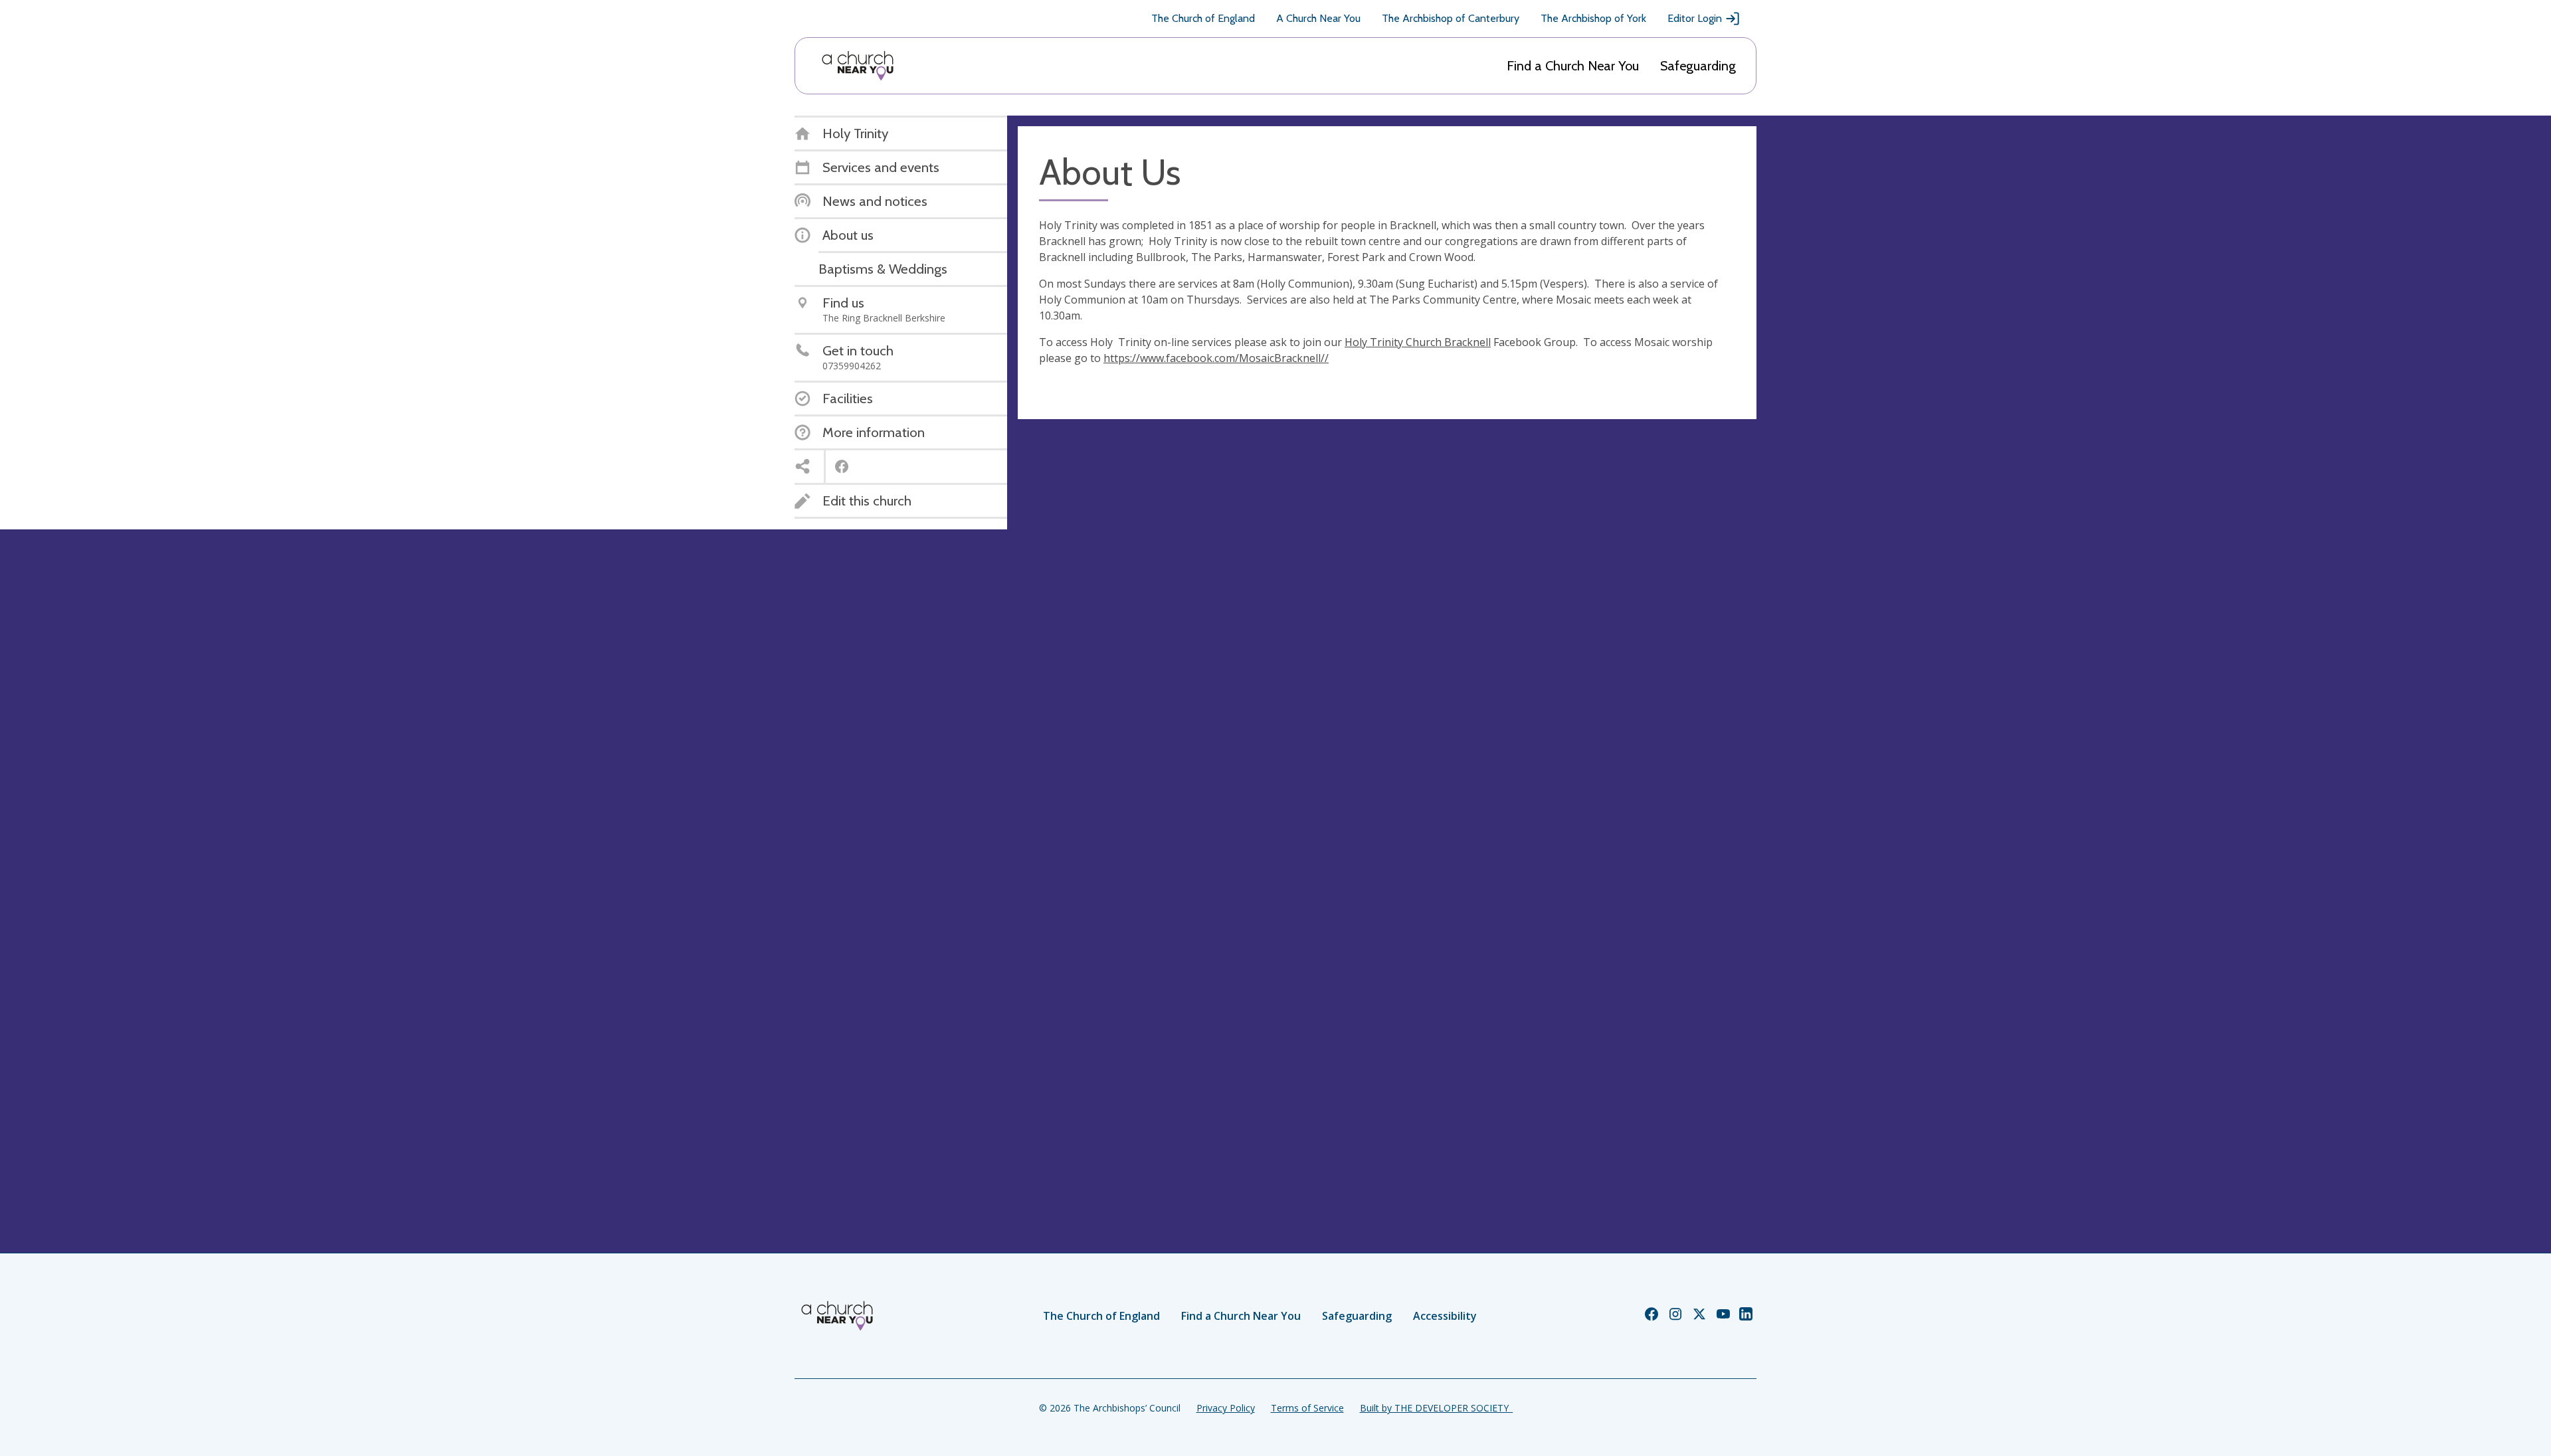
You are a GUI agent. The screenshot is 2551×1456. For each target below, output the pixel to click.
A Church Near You (1318, 18)
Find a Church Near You (1573, 66)
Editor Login (1695, 18)
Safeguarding (1698, 66)
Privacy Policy (1226, 1408)
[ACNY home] (858, 66)
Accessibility (1445, 1316)
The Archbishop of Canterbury (1451, 18)
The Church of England (1203, 18)
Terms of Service (1307, 1408)
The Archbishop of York (1593, 18)
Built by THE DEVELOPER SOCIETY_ (1436, 1408)
